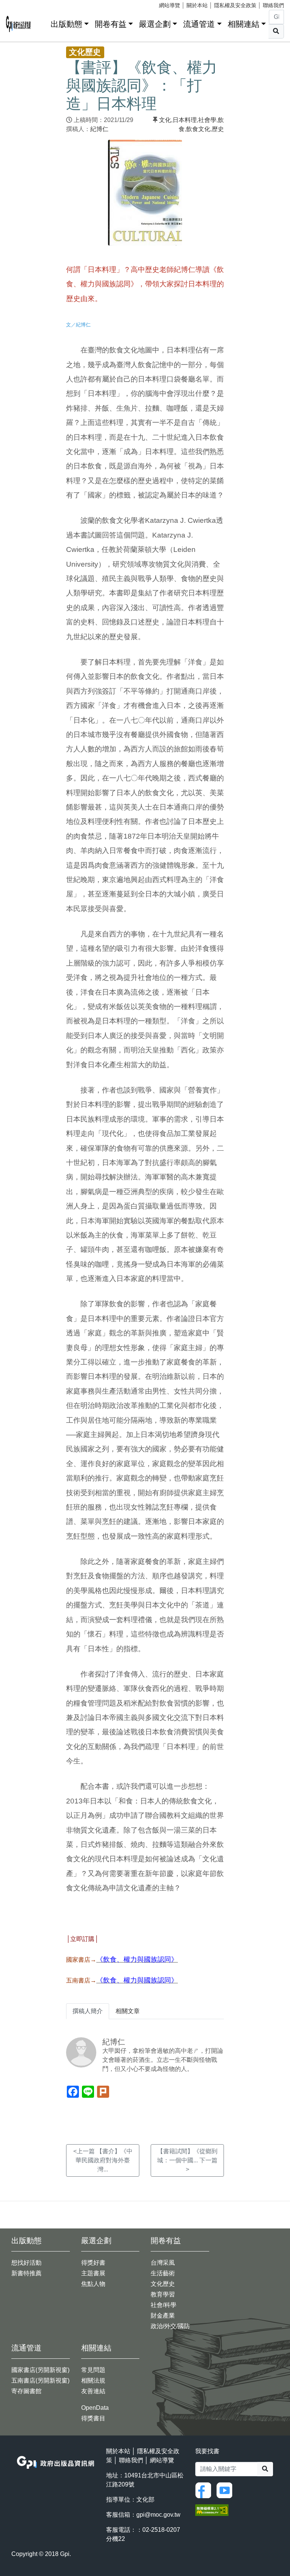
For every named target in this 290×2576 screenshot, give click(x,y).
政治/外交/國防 (170, 2326)
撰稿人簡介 (88, 2011)
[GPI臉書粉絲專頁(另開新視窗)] (205, 2490)
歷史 (218, 129)
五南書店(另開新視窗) (40, 2381)
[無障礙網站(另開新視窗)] (212, 2510)
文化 (165, 120)
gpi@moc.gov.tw (158, 2515)
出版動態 (66, 24)
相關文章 (128, 2011)
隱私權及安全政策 (235, 5)
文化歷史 (163, 2284)
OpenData (95, 2408)
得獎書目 (93, 2418)
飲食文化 (198, 129)
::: (42, 22)
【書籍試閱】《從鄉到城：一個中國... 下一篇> (187, 2160)
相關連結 (244, 24)
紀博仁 (99, 129)
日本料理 (185, 120)
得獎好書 (93, 2263)
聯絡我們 (273, 5)
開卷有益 (111, 24)
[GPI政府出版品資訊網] (19, 24)
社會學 (207, 120)
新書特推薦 (26, 2273)
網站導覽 (170, 5)
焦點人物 (93, 2284)
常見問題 (93, 2370)
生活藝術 (163, 2273)
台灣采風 (163, 2263)
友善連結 (93, 2391)
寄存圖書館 (26, 2391)
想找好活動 (26, 2263)
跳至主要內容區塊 (21, 4)
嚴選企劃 (155, 24)
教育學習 (163, 2294)
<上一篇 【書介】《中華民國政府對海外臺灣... (103, 2160)
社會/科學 (164, 2305)
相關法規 (93, 2381)
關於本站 (197, 5)
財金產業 (163, 2316)
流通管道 (199, 24)
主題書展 (93, 2273)
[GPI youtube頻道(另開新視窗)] (226, 2490)
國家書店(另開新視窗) (40, 2370)
